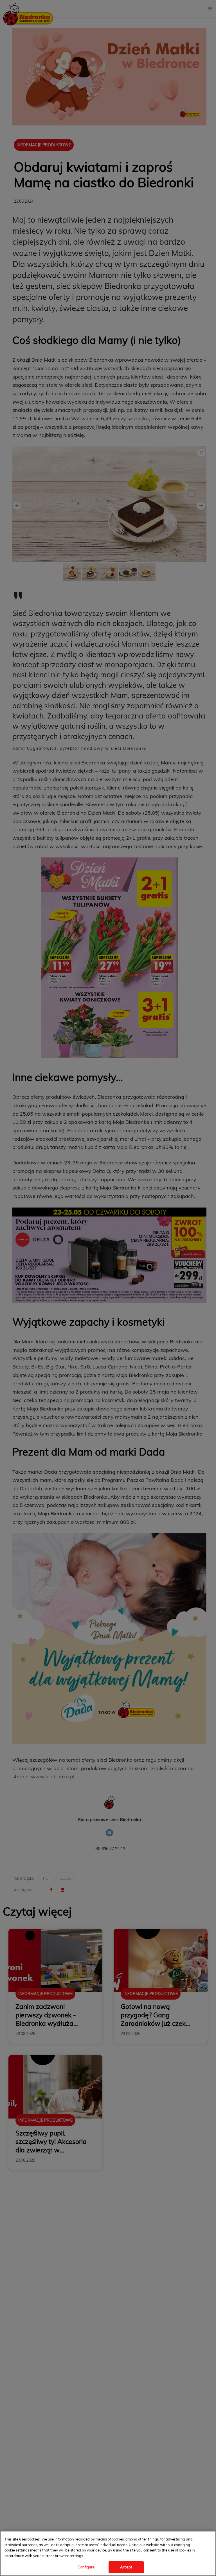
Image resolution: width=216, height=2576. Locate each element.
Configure (86, 2567)
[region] (108, 2553)
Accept (126, 2567)
